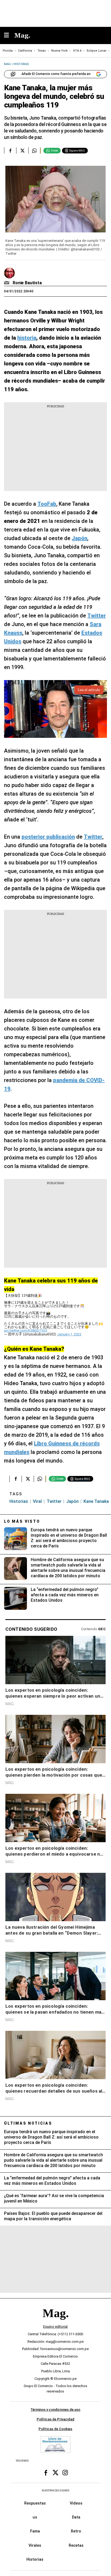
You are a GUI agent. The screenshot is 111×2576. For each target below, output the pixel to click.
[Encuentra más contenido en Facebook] (10, 150)
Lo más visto (22, 1521)
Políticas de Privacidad (55, 2419)
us (35, 2517)
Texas (42, 51)
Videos (76, 2503)
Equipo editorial (55, 2327)
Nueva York (59, 51)
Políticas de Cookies (55, 2429)
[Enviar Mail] (7, 283)
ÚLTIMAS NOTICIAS (28, 2123)
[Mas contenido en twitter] (55, 2473)
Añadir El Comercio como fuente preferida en (56, 74)
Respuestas (35, 2503)
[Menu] (9, 36)
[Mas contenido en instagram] (65, 2473)
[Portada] (55, 2322)
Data (76, 2517)
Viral (37, 1501)
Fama (35, 2531)
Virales (35, 2545)
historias (19, 1501)
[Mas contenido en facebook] (46, 2473)
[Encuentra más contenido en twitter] (22, 150)
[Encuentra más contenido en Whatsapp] (34, 150)
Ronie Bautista (27, 283)
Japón (72, 1501)
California (25, 51)
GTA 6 (77, 51)
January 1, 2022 (69, 1334)
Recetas (76, 2545)
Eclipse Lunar (97, 51)
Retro (76, 2531)
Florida (8, 51)
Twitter (54, 1501)
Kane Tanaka (96, 1501)
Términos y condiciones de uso (55, 2410)
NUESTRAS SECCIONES (55, 2490)
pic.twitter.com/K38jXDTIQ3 (26, 1330)
